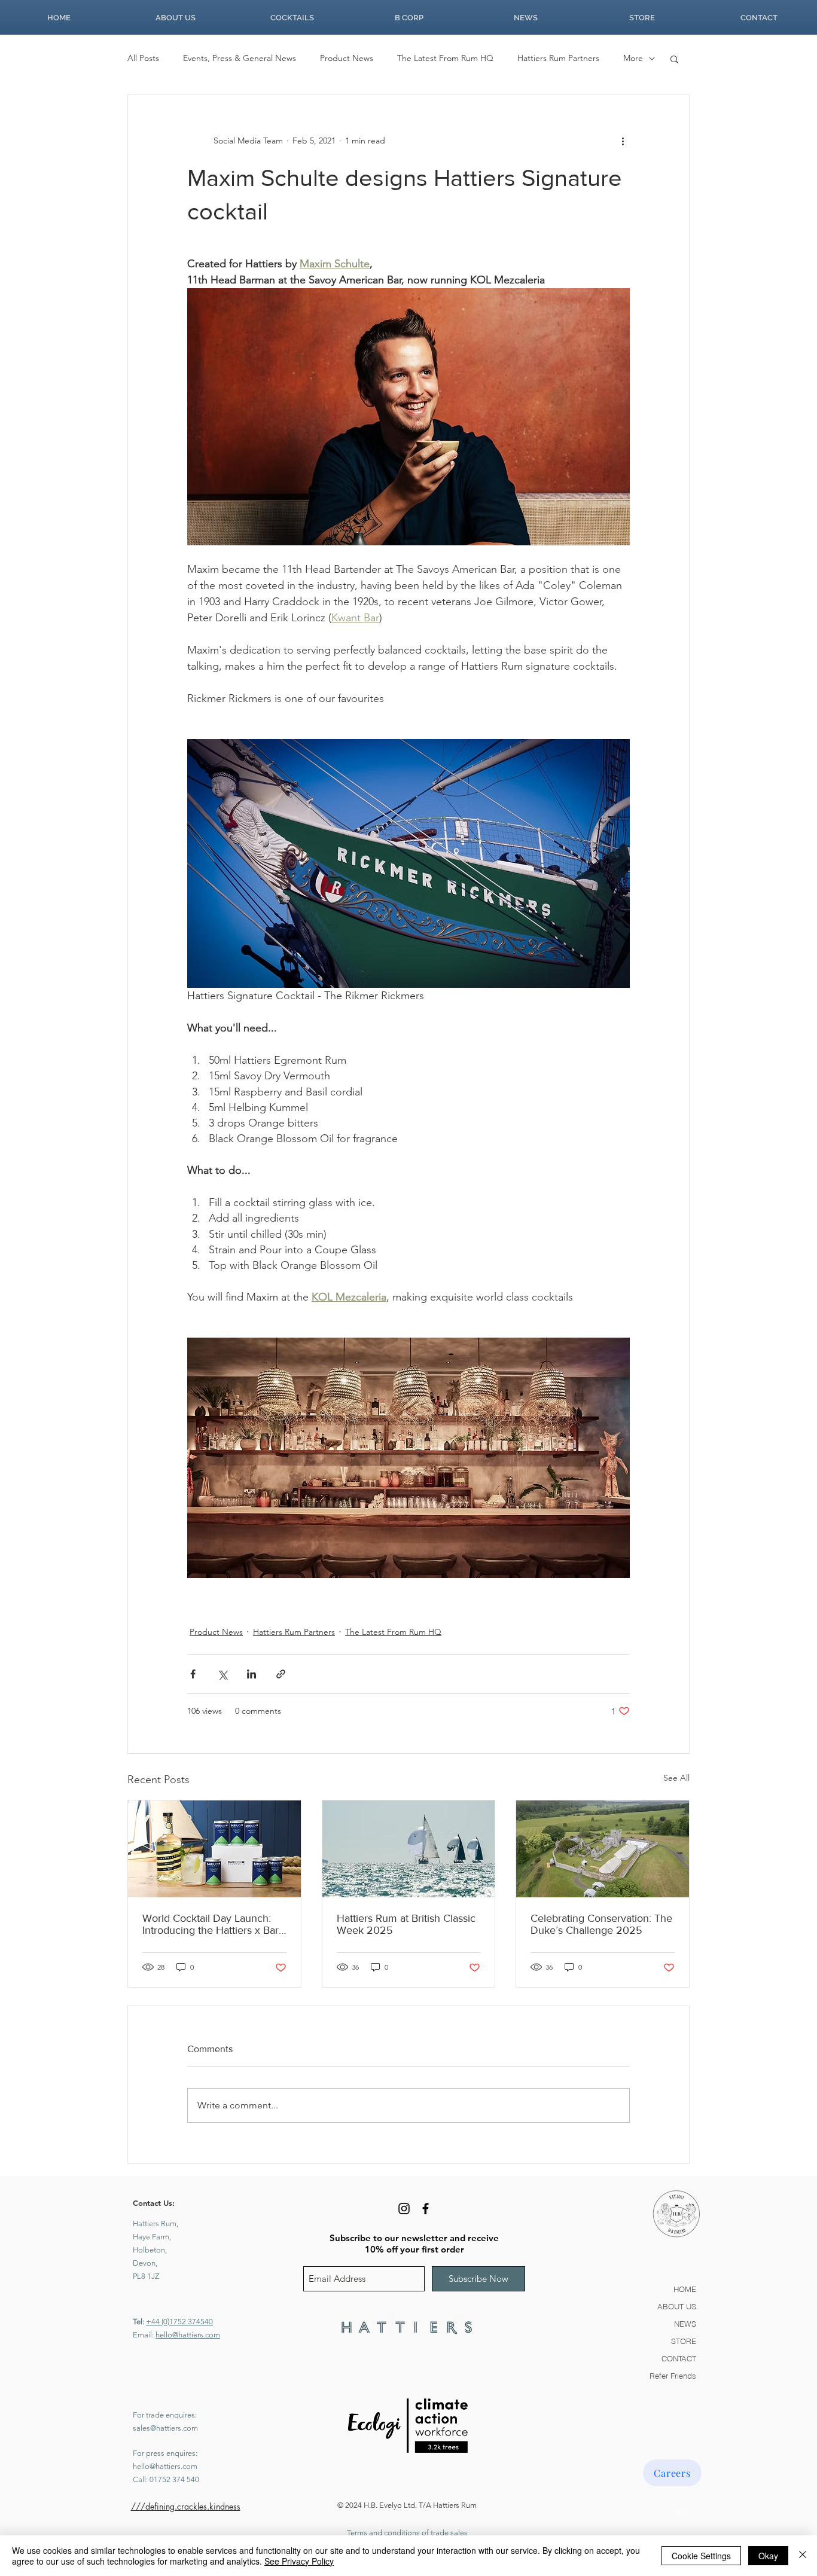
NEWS (685, 2324)
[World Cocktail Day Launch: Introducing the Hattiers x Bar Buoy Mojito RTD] (214, 1849)
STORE (684, 2341)
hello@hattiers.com (188, 2335)
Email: (144, 2335)
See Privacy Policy (299, 2561)
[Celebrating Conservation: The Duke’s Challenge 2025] (603, 1849)
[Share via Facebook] (193, 1674)
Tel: (139, 2322)
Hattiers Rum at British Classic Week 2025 (406, 1924)
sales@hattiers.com (165, 2428)
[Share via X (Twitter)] (222, 1674)
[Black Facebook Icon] (426, 2209)
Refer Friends (673, 2376)
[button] (674, 59)
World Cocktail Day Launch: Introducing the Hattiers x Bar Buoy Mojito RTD (211, 1924)
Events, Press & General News (240, 58)
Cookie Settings (701, 2556)
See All (676, 1778)
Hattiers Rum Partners (558, 58)
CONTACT (679, 2358)
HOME (685, 2289)
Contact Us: (154, 2203)
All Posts (143, 58)
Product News (347, 58)
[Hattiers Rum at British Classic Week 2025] (409, 1849)
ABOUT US (677, 2306)
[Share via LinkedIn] (251, 1674)
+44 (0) (158, 2322)
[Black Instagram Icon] (404, 2209)
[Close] (803, 2556)
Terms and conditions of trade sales (407, 2533)
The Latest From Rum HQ (445, 58)
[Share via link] (281, 1674)
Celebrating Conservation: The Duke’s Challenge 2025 (601, 1924)
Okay (768, 2556)
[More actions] (623, 141)
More (633, 58)
